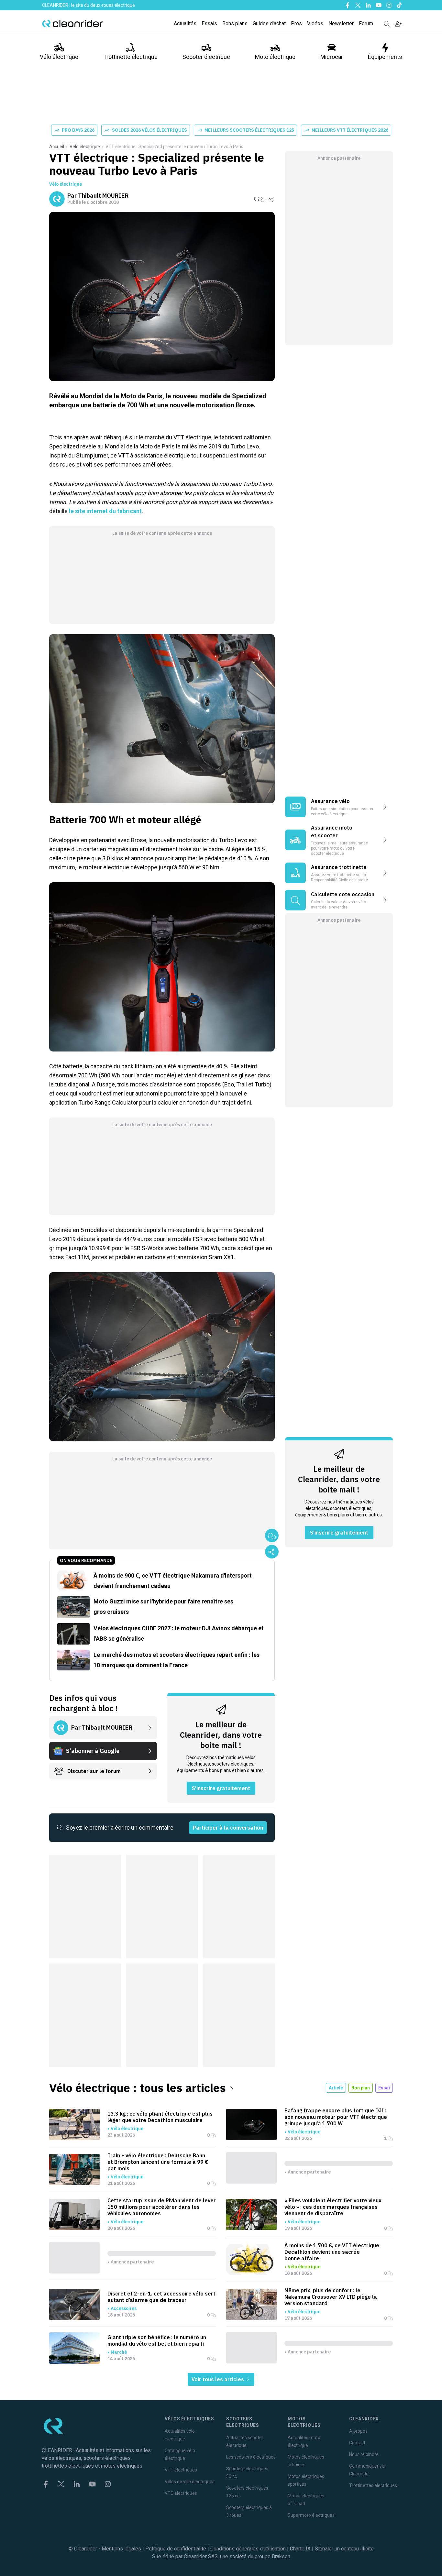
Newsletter (341, 23)
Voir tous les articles (218, 2379)
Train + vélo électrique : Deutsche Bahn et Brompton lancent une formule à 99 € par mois (158, 2162)
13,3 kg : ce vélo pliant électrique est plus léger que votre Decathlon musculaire (160, 2117)
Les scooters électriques (251, 2457)
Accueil (57, 147)
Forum (366, 23)
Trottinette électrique (130, 57)
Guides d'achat (269, 23)
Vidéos (315, 23)
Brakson (281, 2556)
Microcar (332, 57)
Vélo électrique (59, 57)
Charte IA (300, 2549)
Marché (119, 2352)
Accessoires (124, 2308)
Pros (296, 23)
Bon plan (361, 2088)
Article (336, 2088)
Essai (384, 2088)
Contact (357, 2443)
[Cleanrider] (72, 24)
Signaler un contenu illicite (344, 2549)
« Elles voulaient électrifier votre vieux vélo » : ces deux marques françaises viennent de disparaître (333, 2207)
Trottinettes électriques (373, 2485)
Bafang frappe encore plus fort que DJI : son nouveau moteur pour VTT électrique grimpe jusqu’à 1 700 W (336, 2117)
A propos (358, 2431)
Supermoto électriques (311, 2515)
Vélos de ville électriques (190, 2482)
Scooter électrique (206, 57)
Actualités (185, 23)
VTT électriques (181, 2470)
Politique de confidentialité (176, 2549)
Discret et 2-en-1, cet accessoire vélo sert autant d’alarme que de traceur (161, 2297)
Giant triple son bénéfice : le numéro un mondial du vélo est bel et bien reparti (157, 2340)
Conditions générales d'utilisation (248, 2549)
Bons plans (235, 23)
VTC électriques (181, 2493)
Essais (209, 23)
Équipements (385, 57)
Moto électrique (275, 57)
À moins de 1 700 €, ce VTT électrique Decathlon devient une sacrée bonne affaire (332, 2252)
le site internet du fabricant (105, 511)
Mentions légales (121, 2549)
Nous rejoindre (364, 2454)
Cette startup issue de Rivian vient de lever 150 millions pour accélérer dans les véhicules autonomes (162, 2207)
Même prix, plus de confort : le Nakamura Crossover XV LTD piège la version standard (331, 2297)
